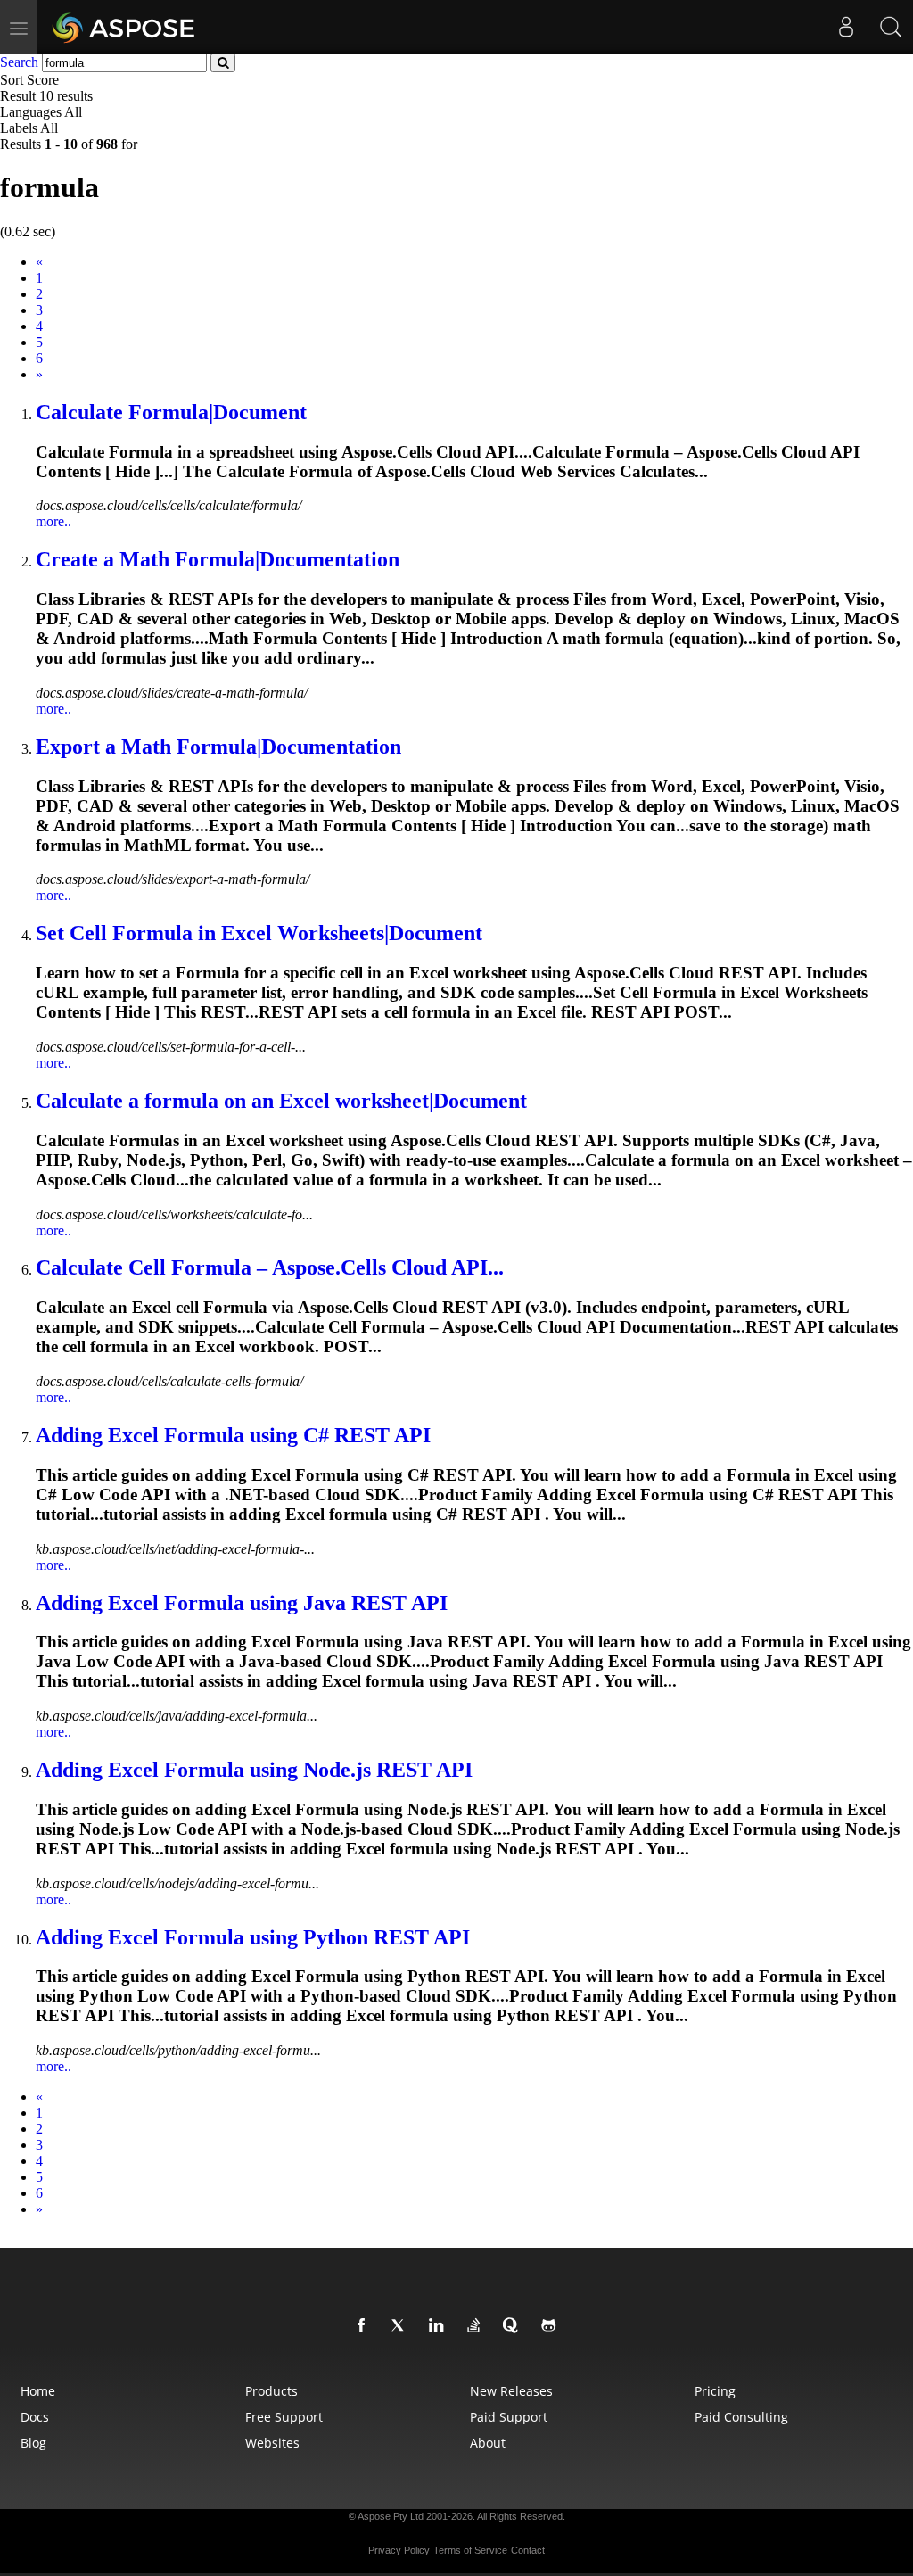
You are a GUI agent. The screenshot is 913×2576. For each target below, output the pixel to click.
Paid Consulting (741, 2417)
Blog (33, 2443)
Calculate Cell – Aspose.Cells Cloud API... (270, 1267)
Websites (272, 2443)
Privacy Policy (399, 2550)
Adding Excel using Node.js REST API (254, 1770)
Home (38, 2391)
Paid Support (509, 2417)
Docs (35, 2417)
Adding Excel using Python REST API (253, 1937)
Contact (528, 2550)
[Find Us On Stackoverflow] (477, 2326)
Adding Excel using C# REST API (233, 1435)
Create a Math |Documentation (218, 559)
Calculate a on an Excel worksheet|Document (281, 1101)
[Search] (891, 27)
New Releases (511, 2391)
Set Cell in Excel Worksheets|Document (259, 933)
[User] (846, 27)
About (488, 2443)
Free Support (284, 2417)
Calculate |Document (171, 412)
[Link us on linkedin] (440, 2326)
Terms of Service (470, 2550)
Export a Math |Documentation (218, 747)
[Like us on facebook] (365, 2326)
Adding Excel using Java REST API (242, 1603)
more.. (53, 521)
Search (19, 62)
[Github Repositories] (552, 2326)
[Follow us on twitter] (402, 2326)
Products (271, 2391)
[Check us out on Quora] (514, 2326)
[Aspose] (124, 27)
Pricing (715, 2391)
